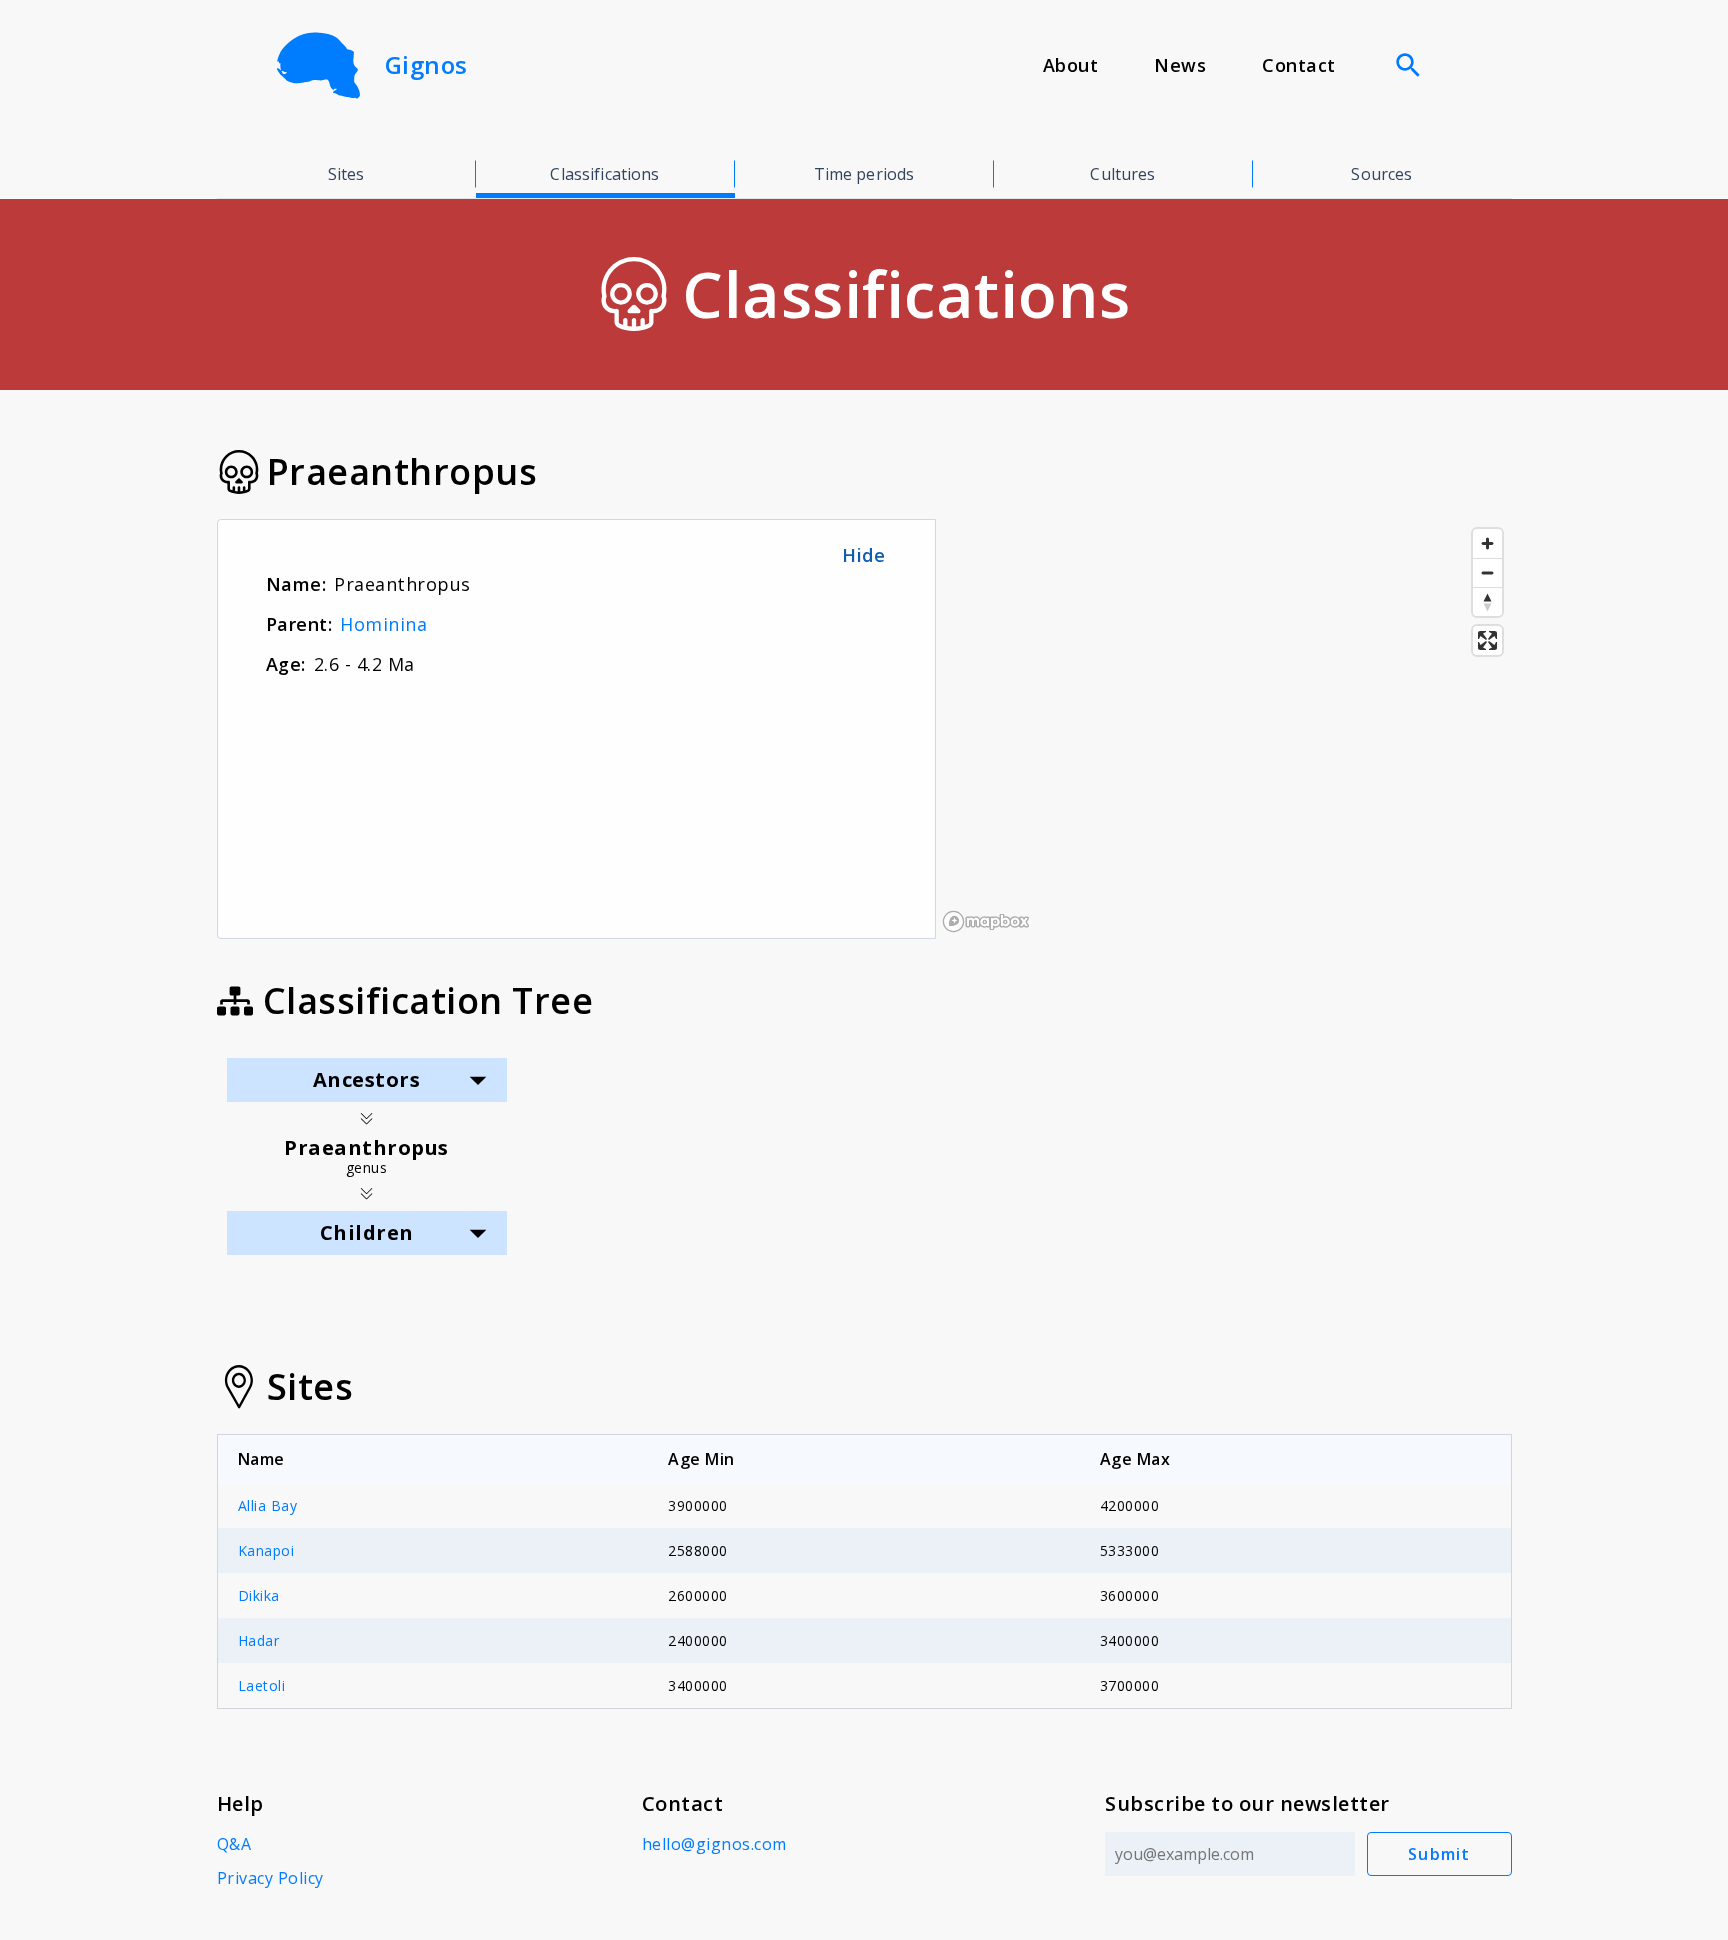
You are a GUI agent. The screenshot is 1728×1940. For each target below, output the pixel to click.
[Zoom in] (1487, 543)
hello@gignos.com (714, 1844)
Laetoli (262, 1685)
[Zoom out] (1487, 572)
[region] (1223, 729)
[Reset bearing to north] (1487, 601)
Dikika (259, 1595)
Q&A (234, 1844)
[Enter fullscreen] (1487, 640)
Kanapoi (266, 1550)
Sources (1381, 174)
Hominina (383, 624)
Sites (346, 174)
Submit (1439, 1854)
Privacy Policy (270, 1878)
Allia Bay (268, 1505)
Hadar (259, 1640)
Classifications (604, 174)
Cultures (1122, 174)
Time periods (864, 174)
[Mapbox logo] (986, 921)
